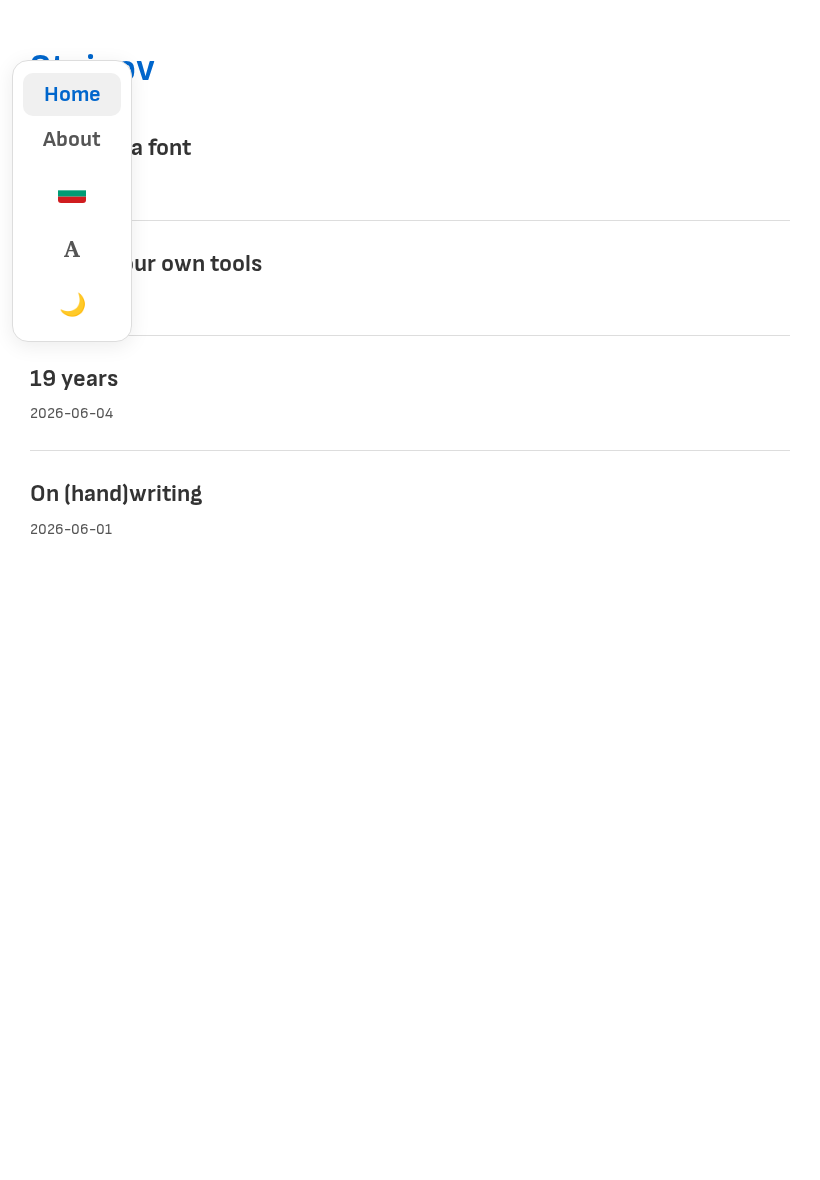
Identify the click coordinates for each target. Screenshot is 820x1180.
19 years (74, 378)
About (72, 139)
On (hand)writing (116, 493)
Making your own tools (146, 263)
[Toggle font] (72, 249)
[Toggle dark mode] (72, 305)
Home (72, 94)
